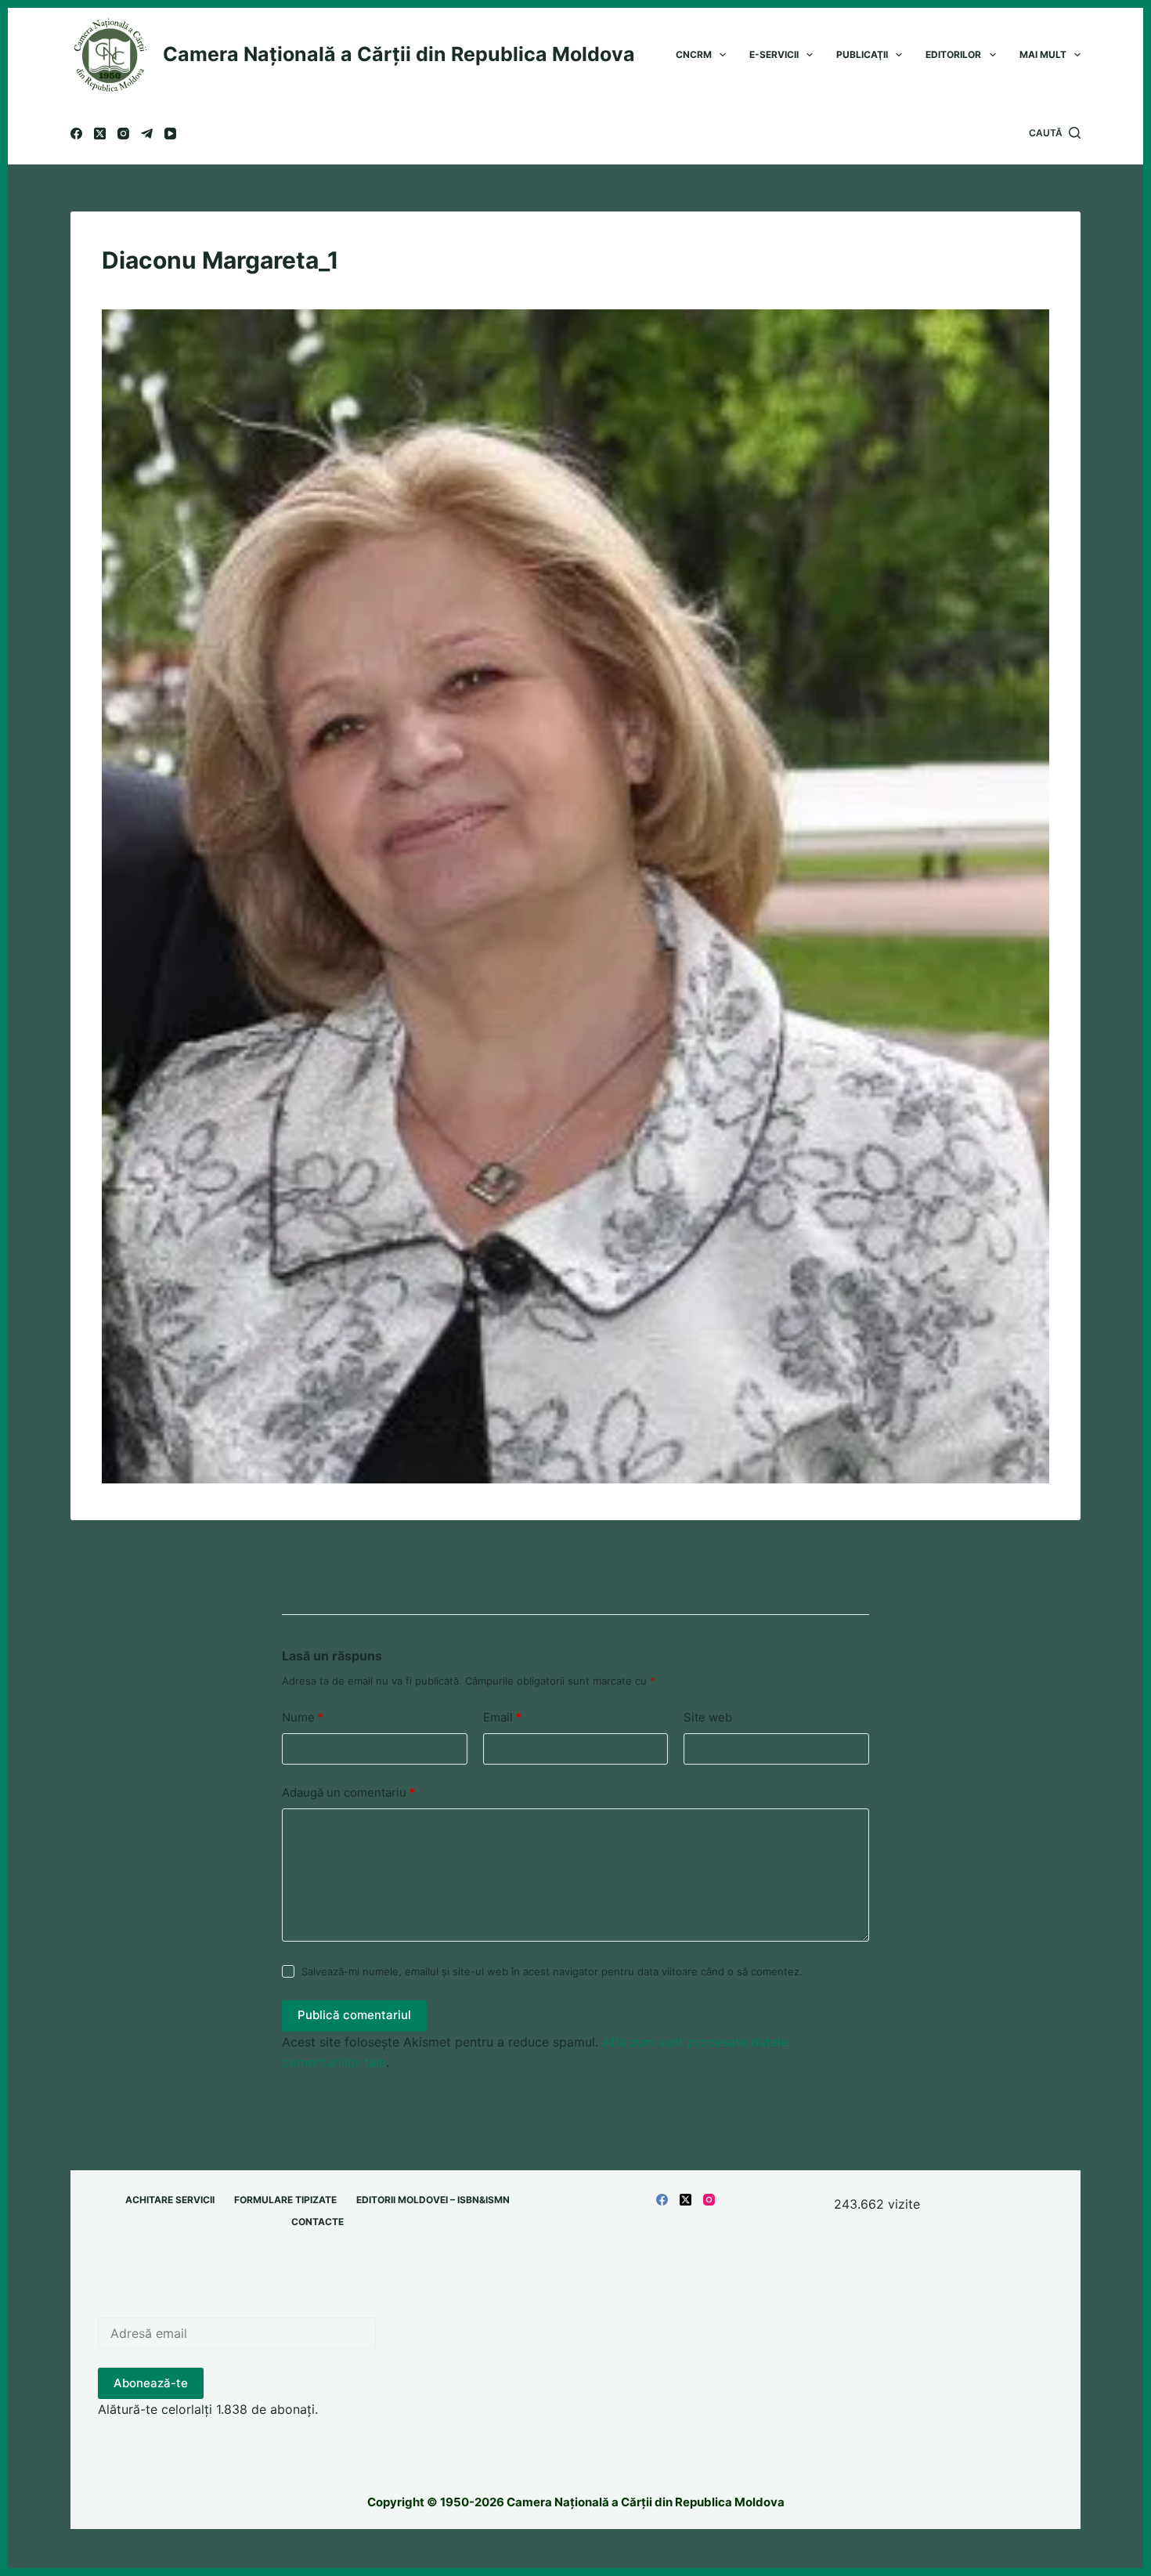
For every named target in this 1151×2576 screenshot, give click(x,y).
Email (502, 1717)
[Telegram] (147, 134)
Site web (708, 1717)
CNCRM (694, 54)
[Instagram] (123, 134)
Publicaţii (862, 54)
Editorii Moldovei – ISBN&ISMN (433, 2200)
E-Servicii (774, 54)
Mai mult (1043, 54)
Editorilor (953, 54)
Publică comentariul (354, 2015)
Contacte (318, 2222)
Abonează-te (151, 2383)
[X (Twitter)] (100, 134)
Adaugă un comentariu (348, 1792)
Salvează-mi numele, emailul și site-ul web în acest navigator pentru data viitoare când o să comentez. (552, 1971)
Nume (303, 1717)
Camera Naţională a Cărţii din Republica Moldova (399, 54)
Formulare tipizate (285, 2200)
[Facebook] (76, 134)
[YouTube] (170, 134)
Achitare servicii (170, 2200)
